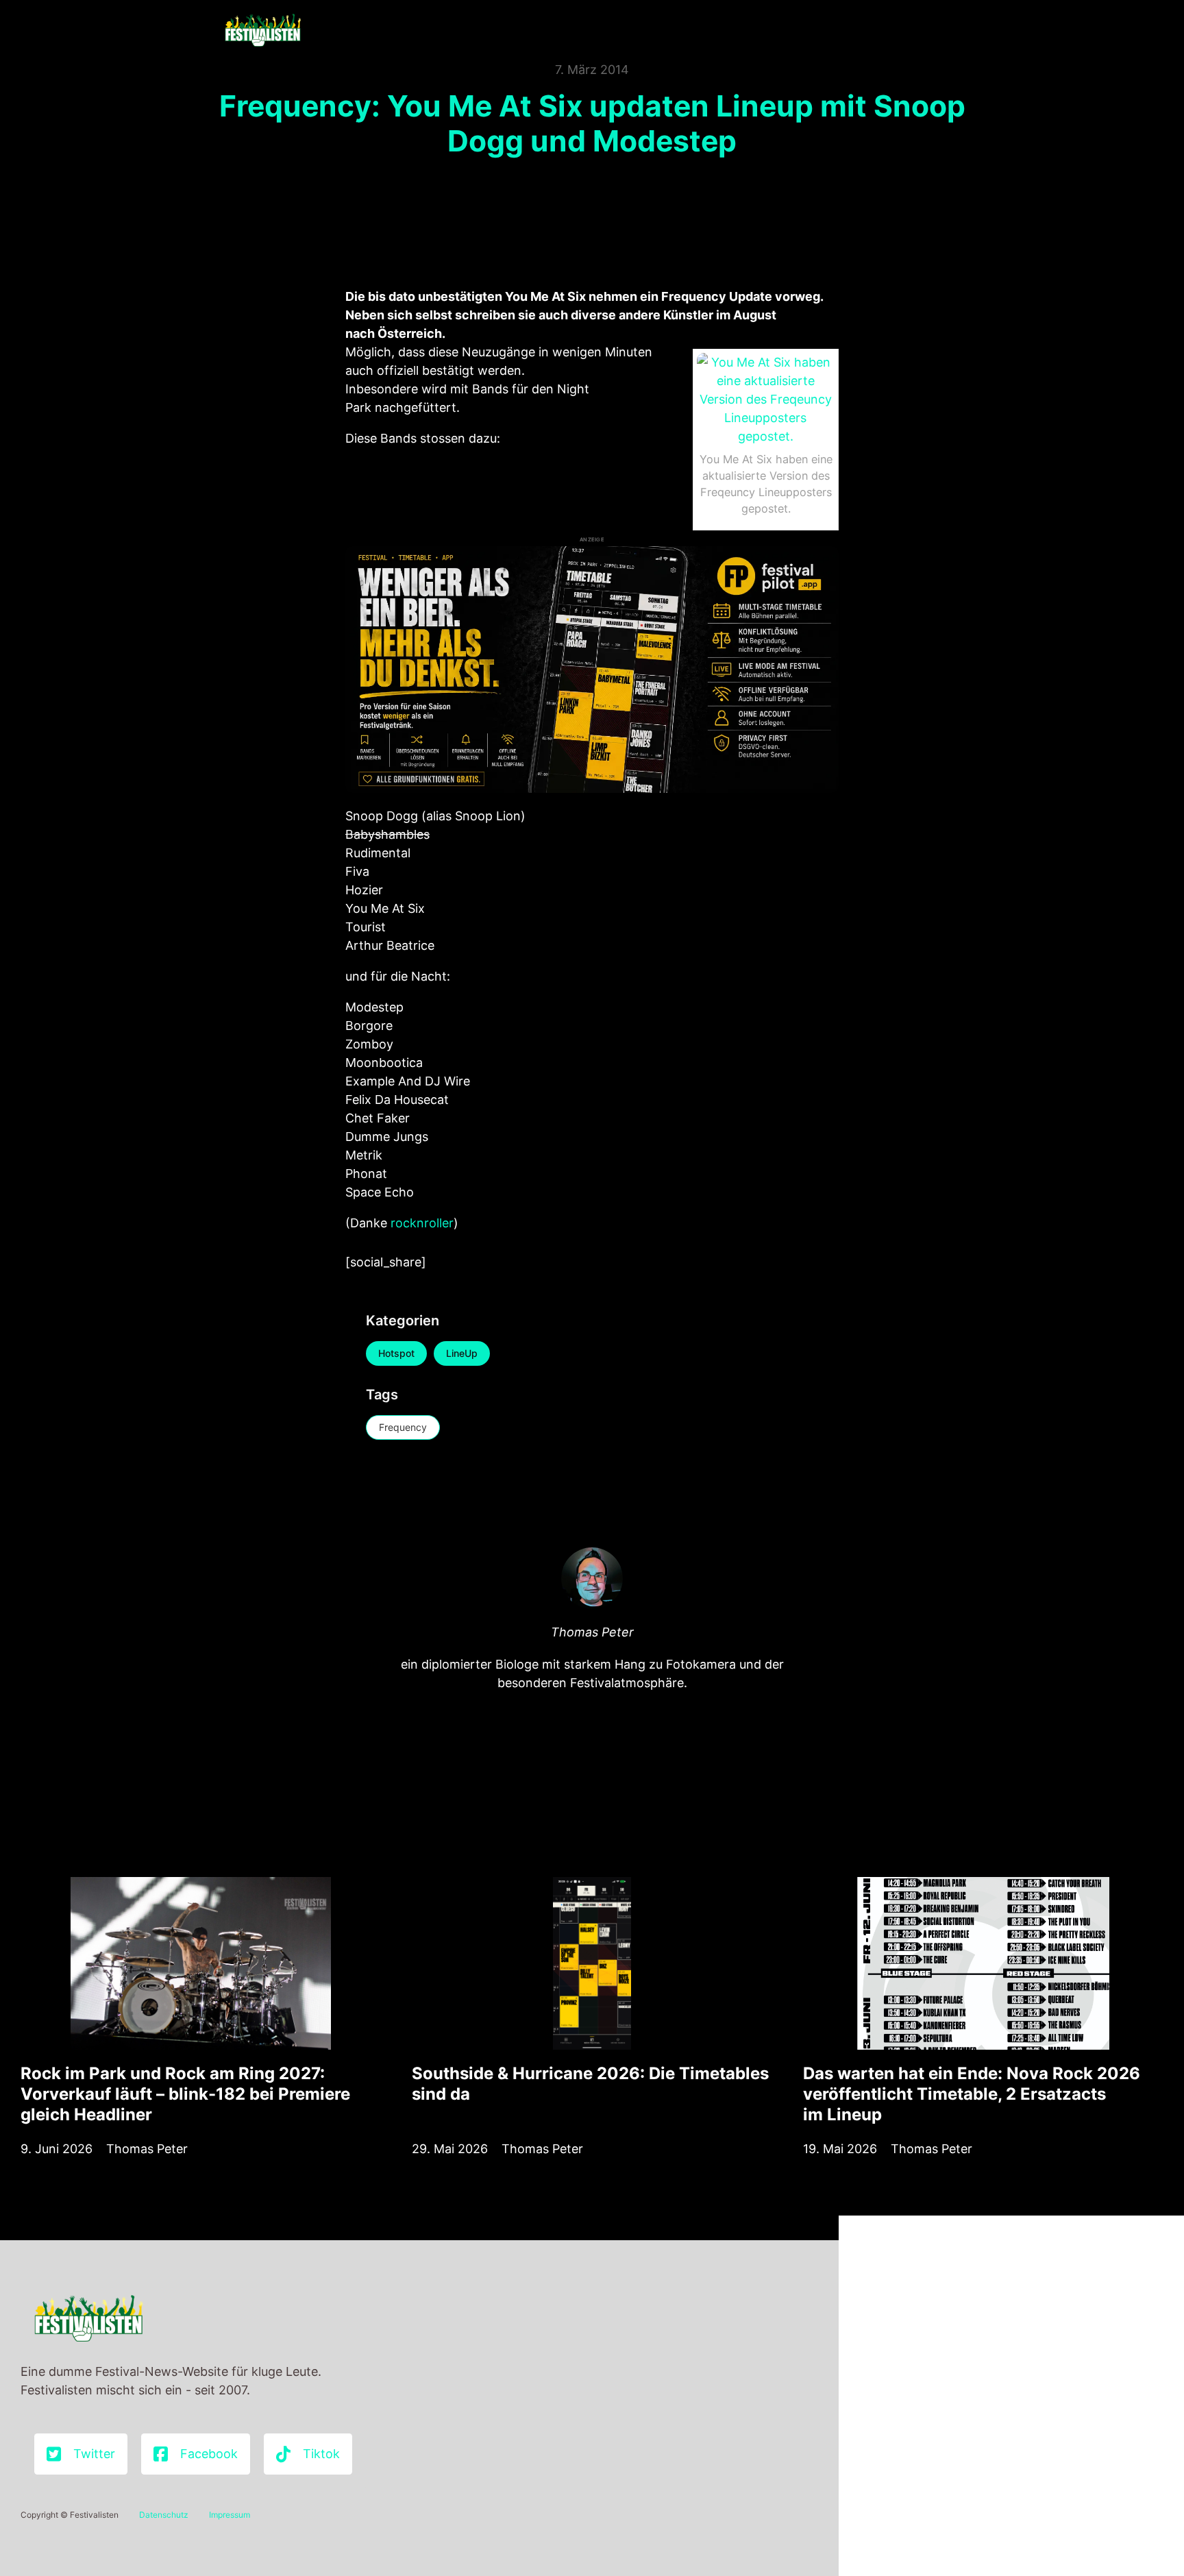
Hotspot (396, 1353)
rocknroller (422, 1223)
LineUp (462, 1353)
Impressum (230, 2515)
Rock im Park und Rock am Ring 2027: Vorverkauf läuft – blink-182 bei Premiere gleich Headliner (185, 2094)
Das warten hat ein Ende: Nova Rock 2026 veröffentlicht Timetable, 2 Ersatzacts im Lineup (972, 2094)
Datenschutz (164, 2515)
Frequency (403, 1427)
